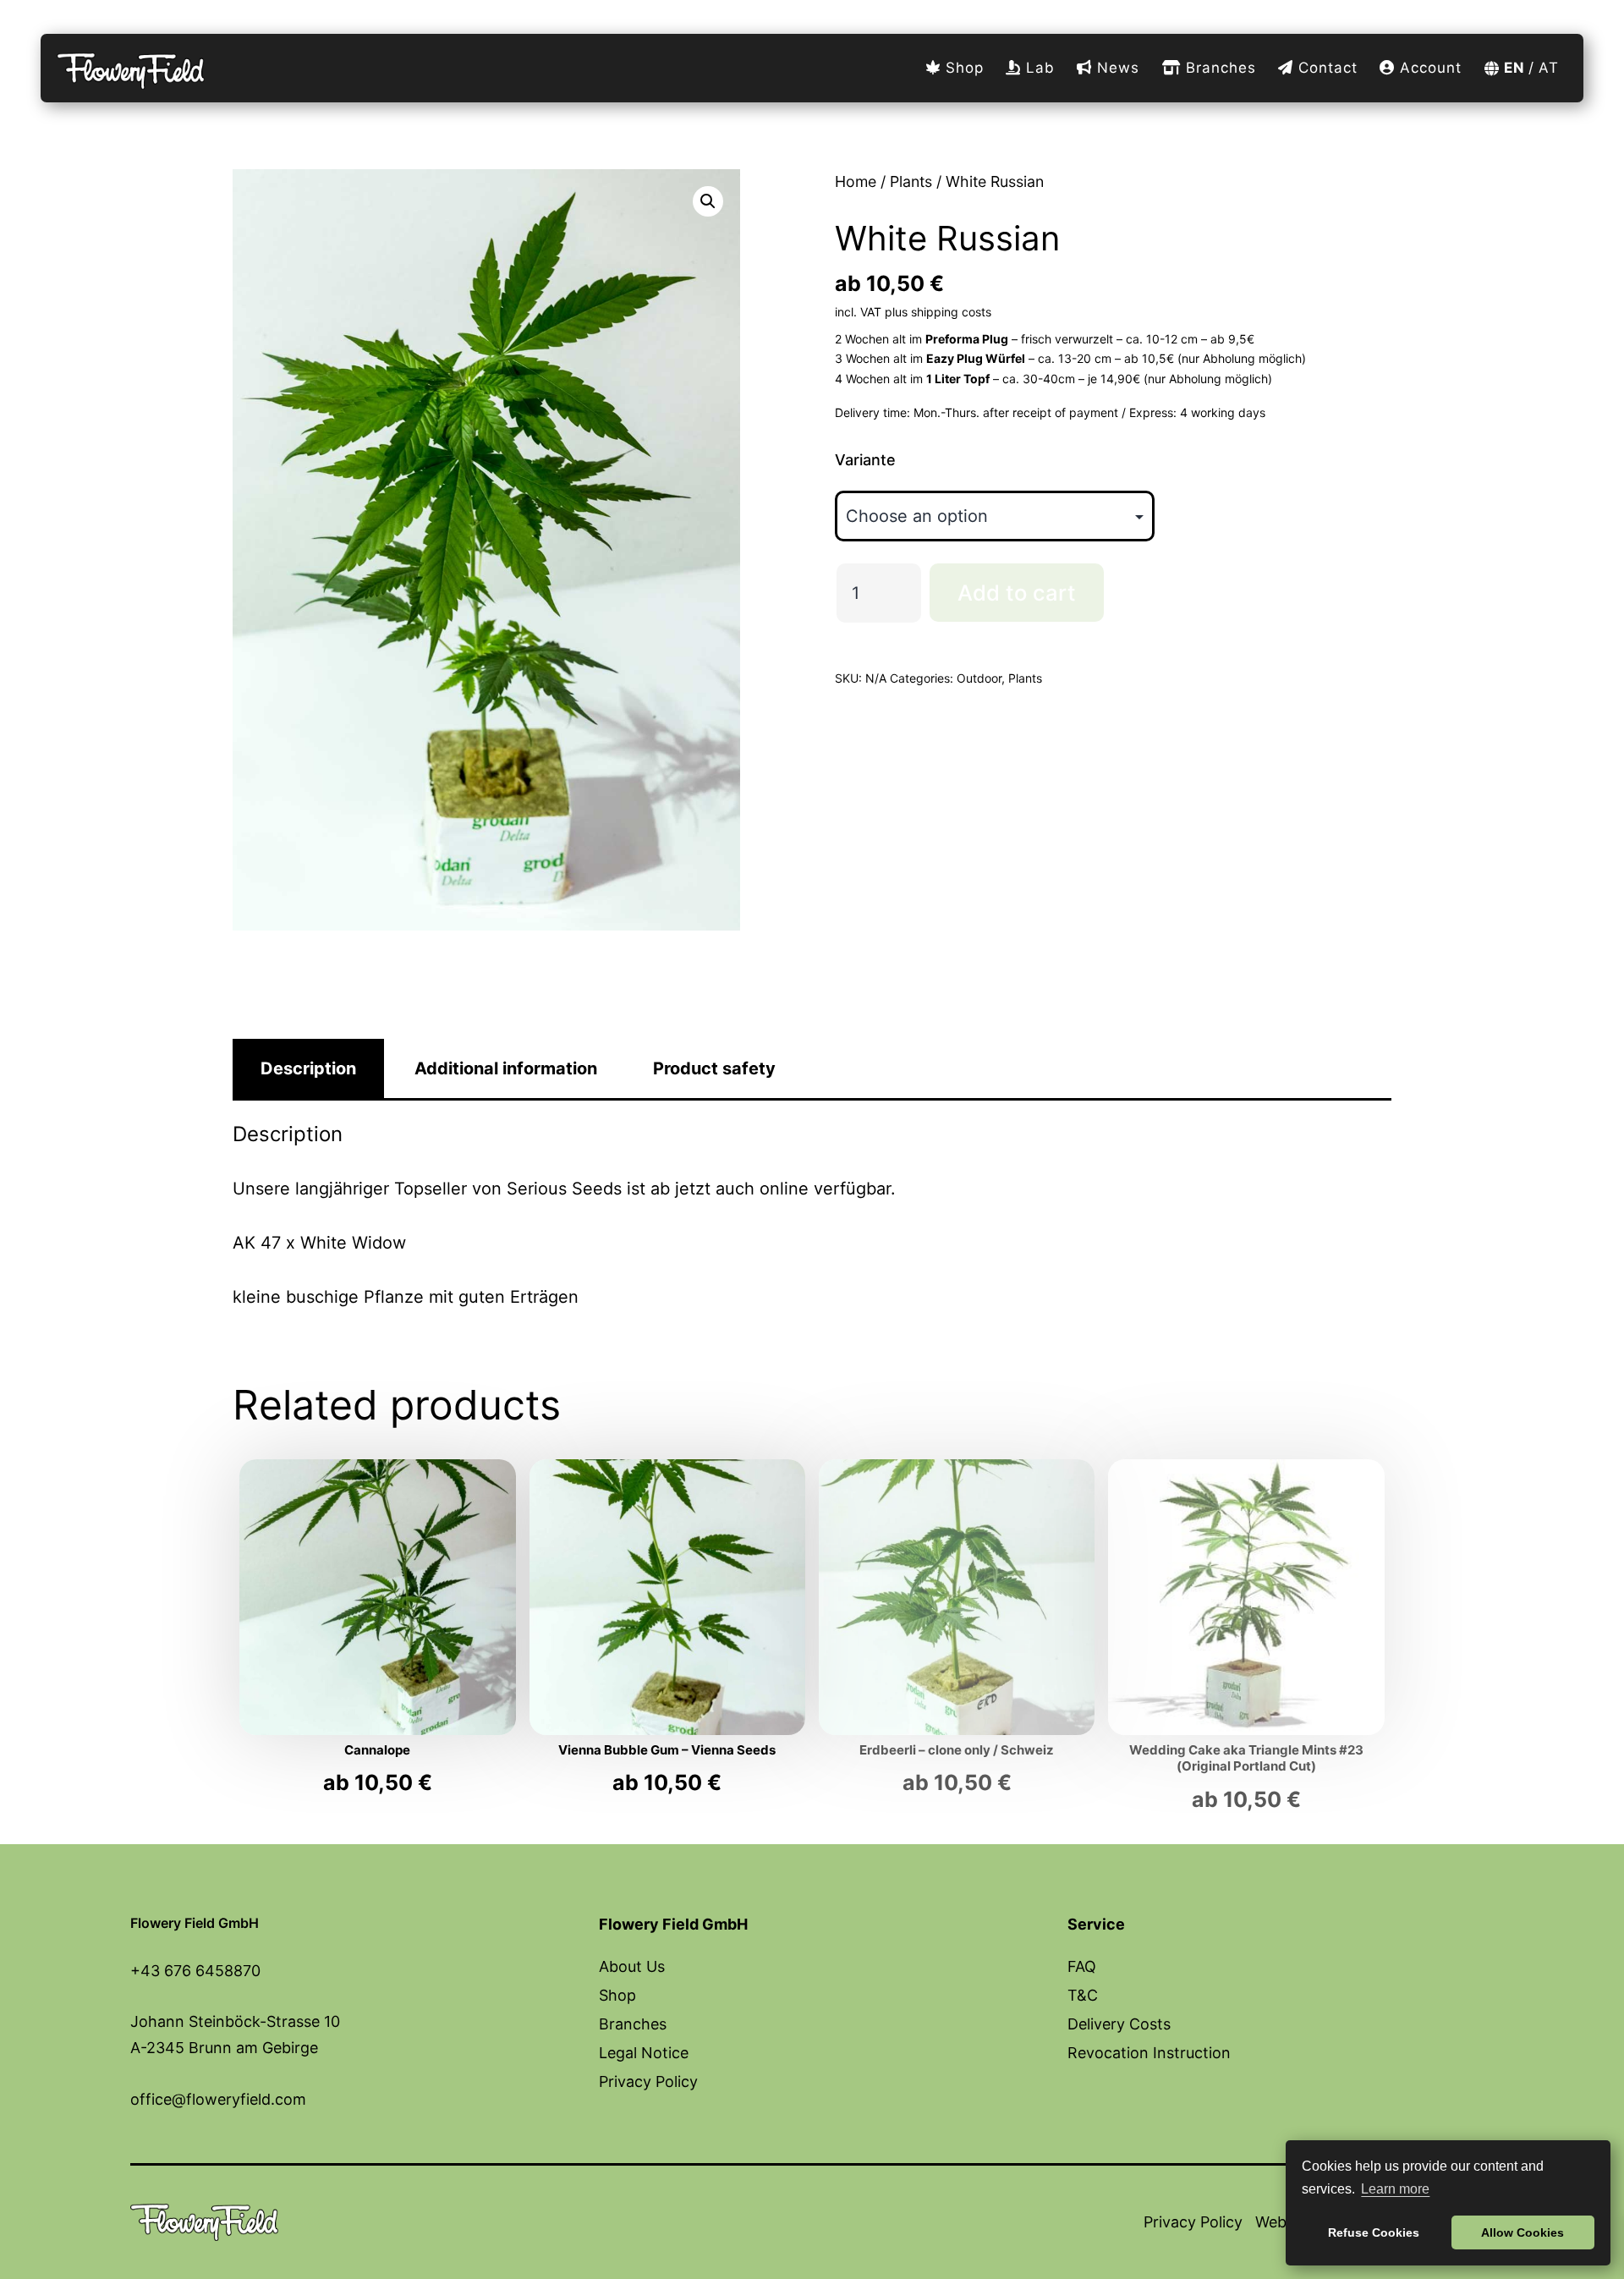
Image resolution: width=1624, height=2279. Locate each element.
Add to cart (1017, 593)
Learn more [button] (1395, 2189)
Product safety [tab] (714, 1068)
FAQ (1082, 1966)
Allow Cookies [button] (1522, 2232)
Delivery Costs (1119, 2024)
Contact (1325, 68)
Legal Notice (644, 2053)
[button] (708, 201)
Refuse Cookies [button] (1374, 2232)
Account (1428, 68)
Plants (911, 181)
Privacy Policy (648, 2081)
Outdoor (979, 678)
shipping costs (951, 312)
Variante (865, 460)
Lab (1038, 68)
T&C (1083, 1995)
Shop (962, 68)
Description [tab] (308, 1068)
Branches (1218, 68)
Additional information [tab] (506, 1068)
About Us (632, 1966)
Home (856, 181)
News (1116, 68)
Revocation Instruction (1149, 2053)
